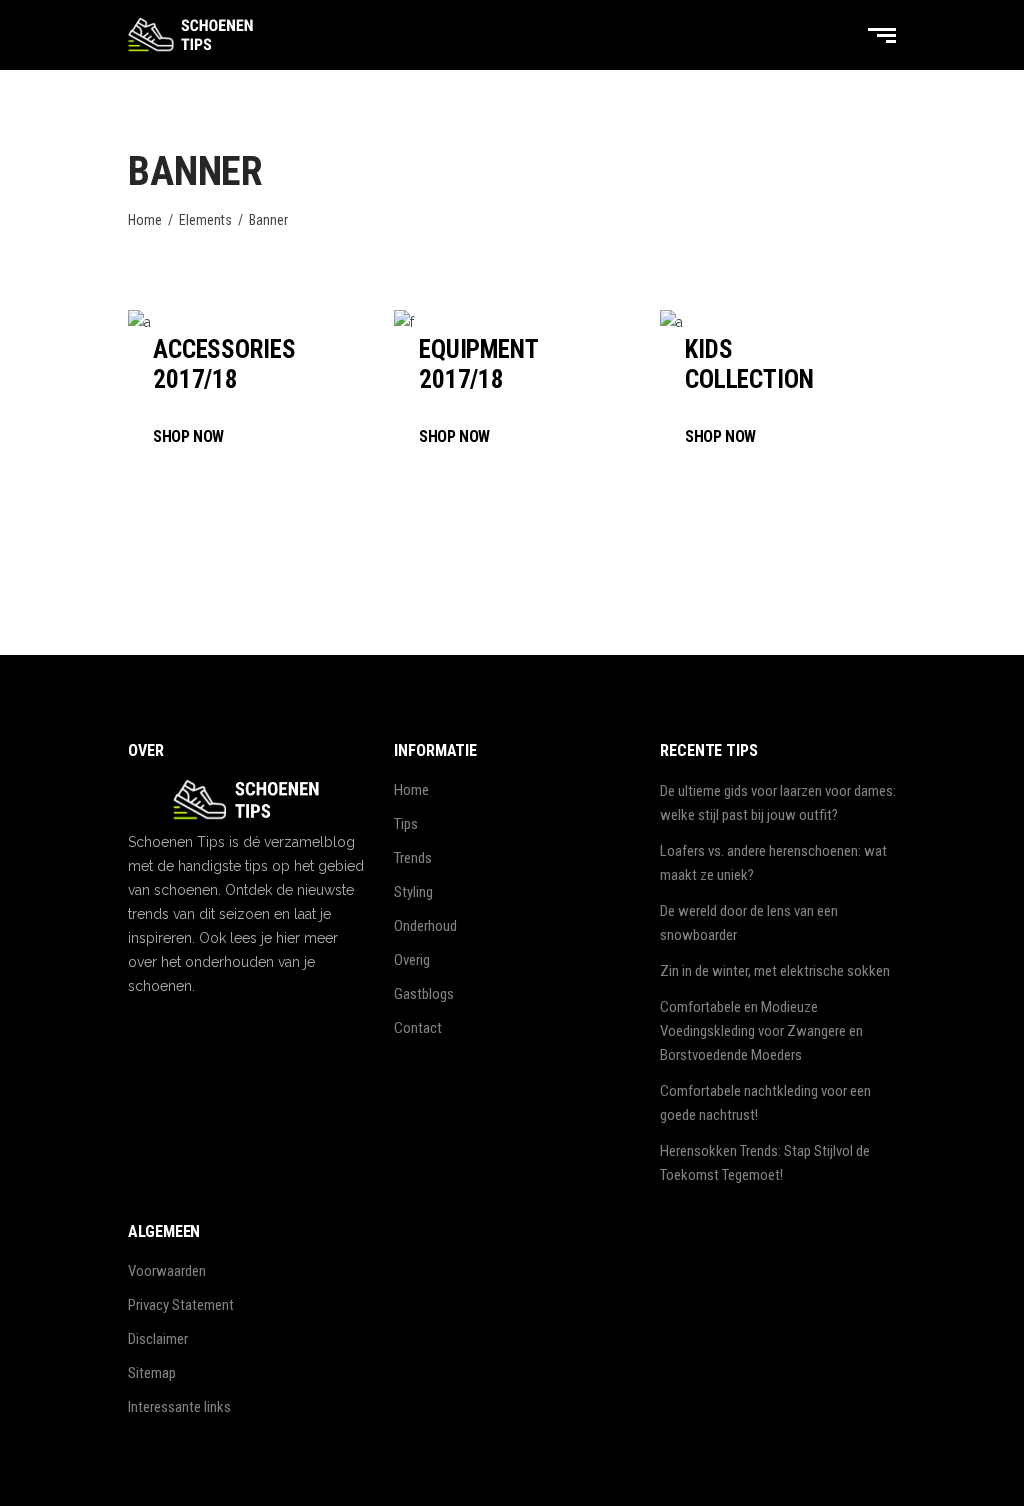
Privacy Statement (181, 1305)
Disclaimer (158, 1339)
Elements (205, 220)
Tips (406, 824)
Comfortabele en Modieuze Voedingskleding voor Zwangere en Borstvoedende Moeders (761, 1031)
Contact (418, 1028)
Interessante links (179, 1407)
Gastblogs (424, 994)
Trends (413, 858)
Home (145, 220)
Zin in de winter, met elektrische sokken (775, 971)
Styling (413, 892)
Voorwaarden (167, 1271)
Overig (412, 960)
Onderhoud (425, 926)
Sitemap (152, 1373)
